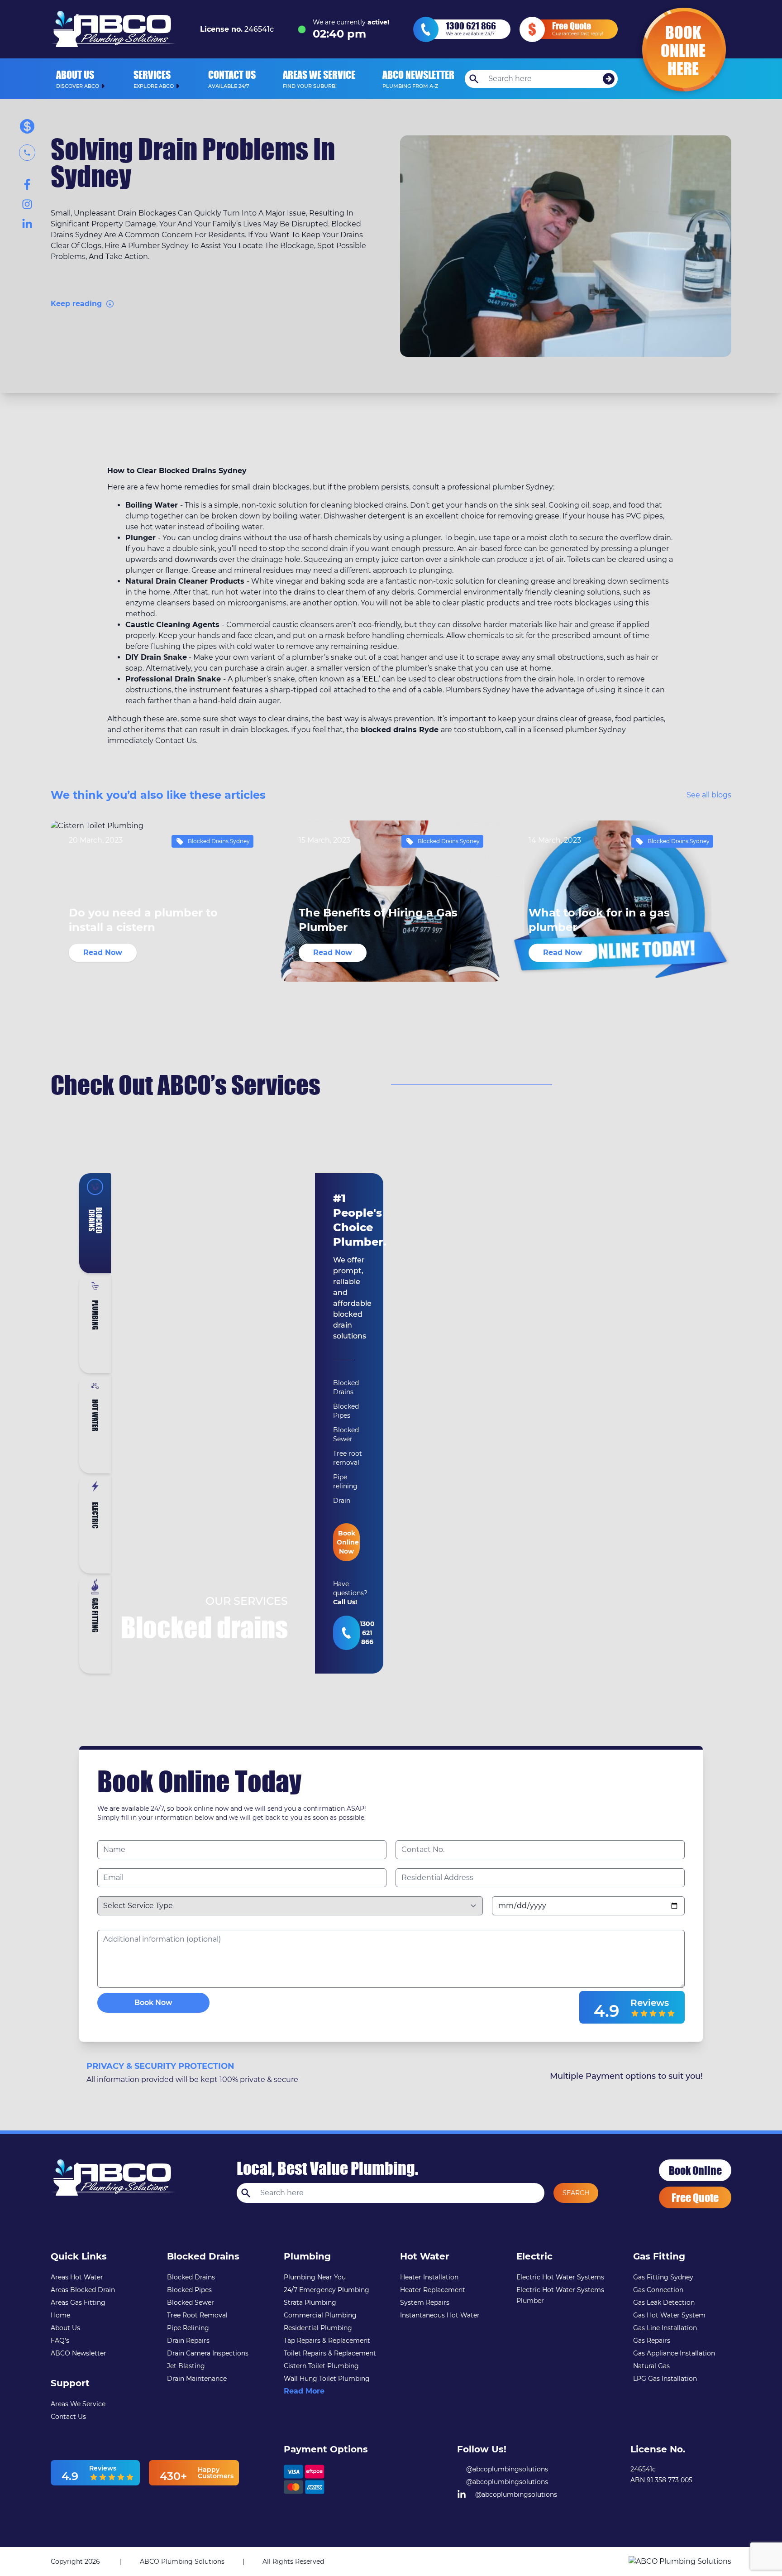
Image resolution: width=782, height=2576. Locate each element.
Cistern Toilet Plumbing (321, 2366)
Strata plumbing (310, 2303)
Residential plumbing (318, 2328)
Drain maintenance (197, 2379)
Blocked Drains (191, 2277)
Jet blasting (186, 2366)
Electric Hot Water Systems (560, 2277)
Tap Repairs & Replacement (327, 2341)
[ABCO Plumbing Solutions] (680, 2562)
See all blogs (709, 795)
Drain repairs (188, 2341)
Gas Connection (658, 2290)
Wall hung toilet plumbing (327, 2379)
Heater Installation (429, 2277)
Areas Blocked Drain (83, 2290)
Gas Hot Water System (669, 2315)
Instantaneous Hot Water (440, 2315)
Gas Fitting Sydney (663, 2277)
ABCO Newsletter (79, 2353)
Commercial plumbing (320, 2315)
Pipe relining (188, 2328)
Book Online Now (348, 1542)
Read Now (103, 952)
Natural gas (651, 2366)
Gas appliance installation (674, 2353)
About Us (65, 2328)
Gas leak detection (664, 2303)
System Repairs (425, 2303)
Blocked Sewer (191, 2303)
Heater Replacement (433, 2290)
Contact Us (68, 2417)
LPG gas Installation (665, 2379)
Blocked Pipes (189, 2290)
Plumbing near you (315, 2277)
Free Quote (695, 2197)
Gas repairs (652, 2341)
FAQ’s (60, 2341)
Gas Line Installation (665, 2328)
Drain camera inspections (208, 2353)
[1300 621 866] (346, 1633)
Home (60, 2315)
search (576, 2193)
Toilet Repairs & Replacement (330, 2353)
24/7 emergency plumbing (327, 2290)
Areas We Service (78, 2404)
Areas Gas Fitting (78, 2303)
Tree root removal (197, 2315)
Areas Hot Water (77, 2277)
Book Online (695, 2170)
